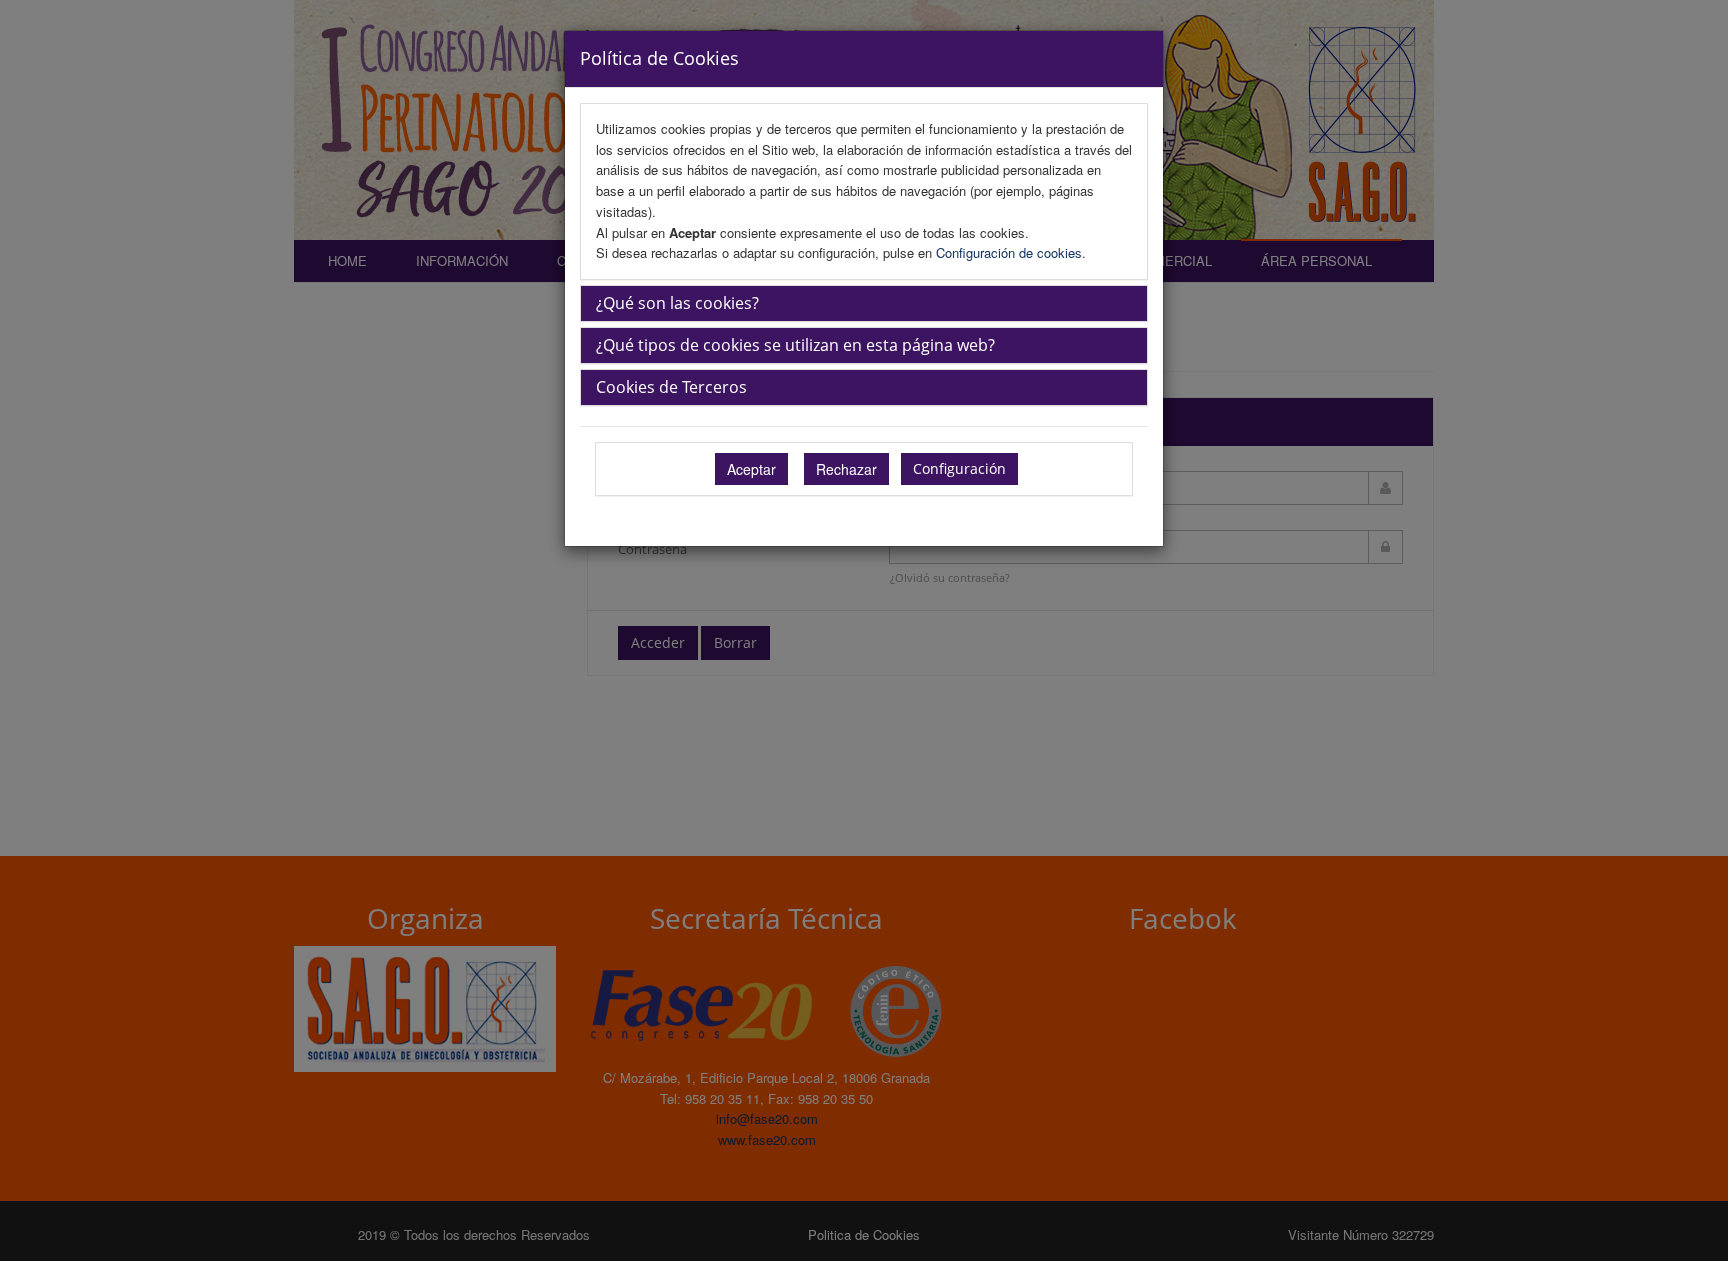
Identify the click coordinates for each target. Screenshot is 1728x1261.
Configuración (959, 468)
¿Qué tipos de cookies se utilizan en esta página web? (795, 345)
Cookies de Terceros (671, 387)
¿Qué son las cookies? (677, 303)
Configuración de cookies (1009, 252)
